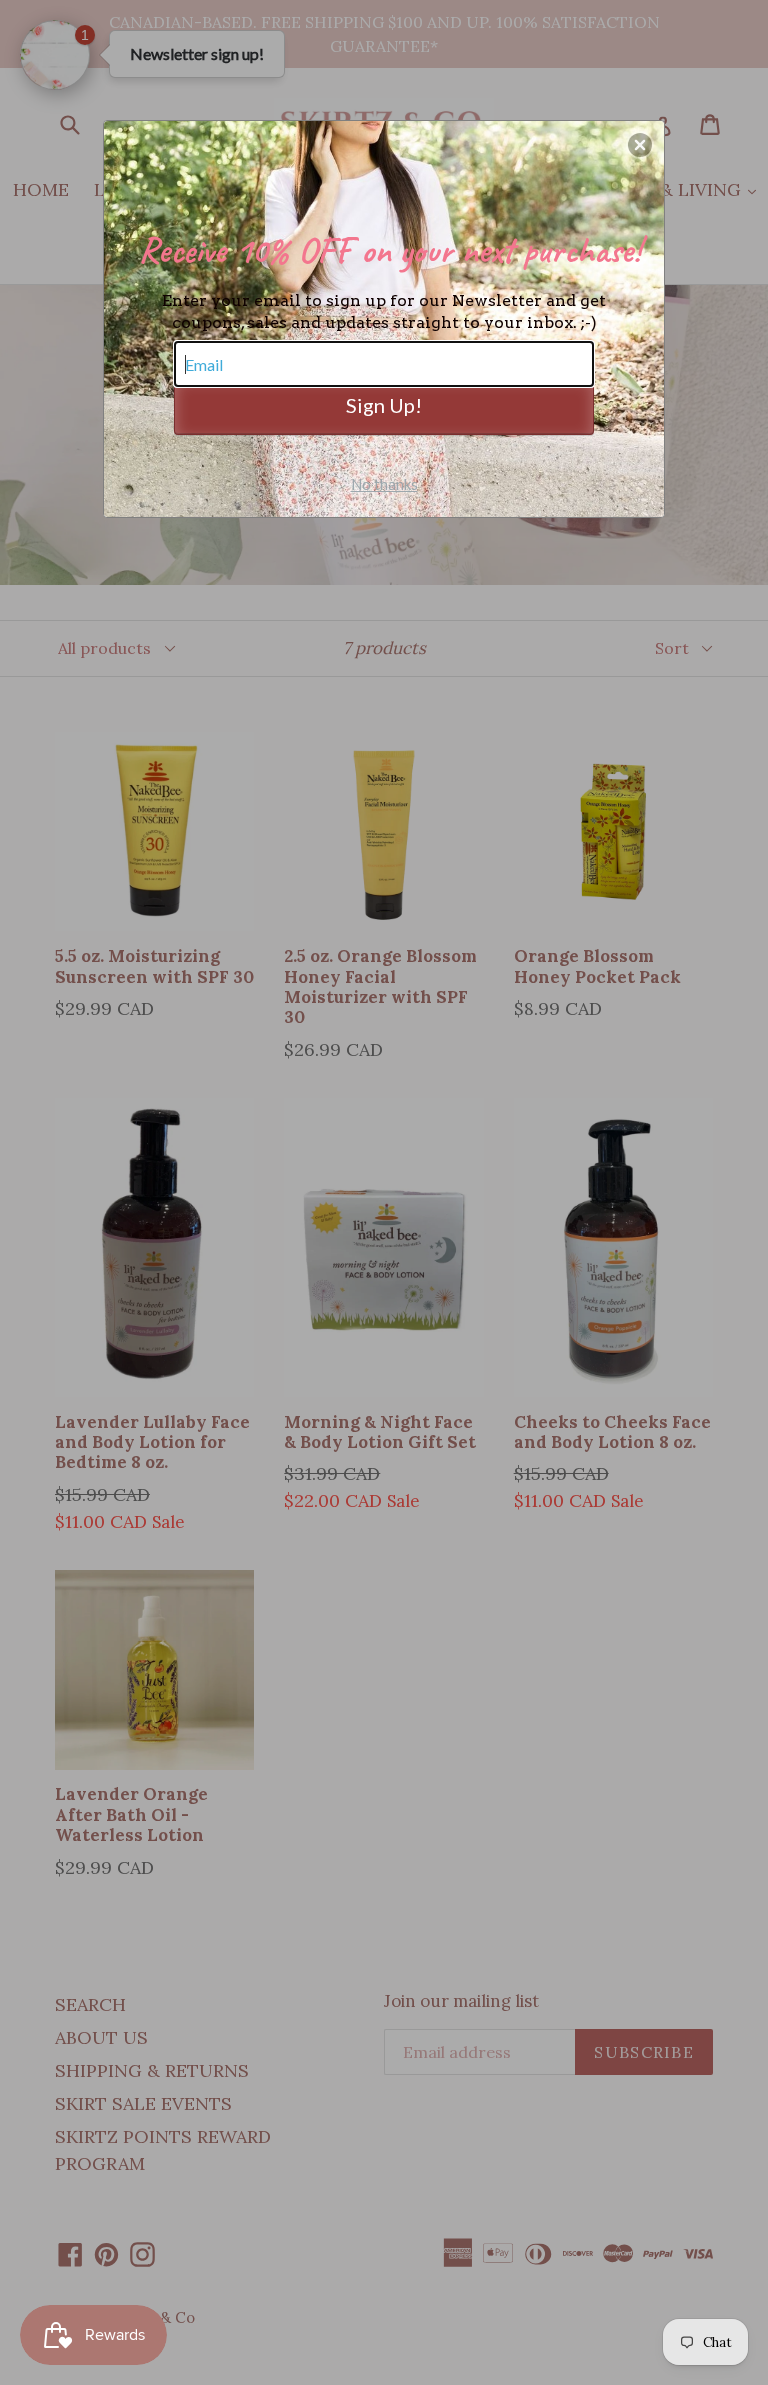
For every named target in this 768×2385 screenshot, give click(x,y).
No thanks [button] (384, 484)
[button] (640, 145)
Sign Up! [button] (384, 405)
